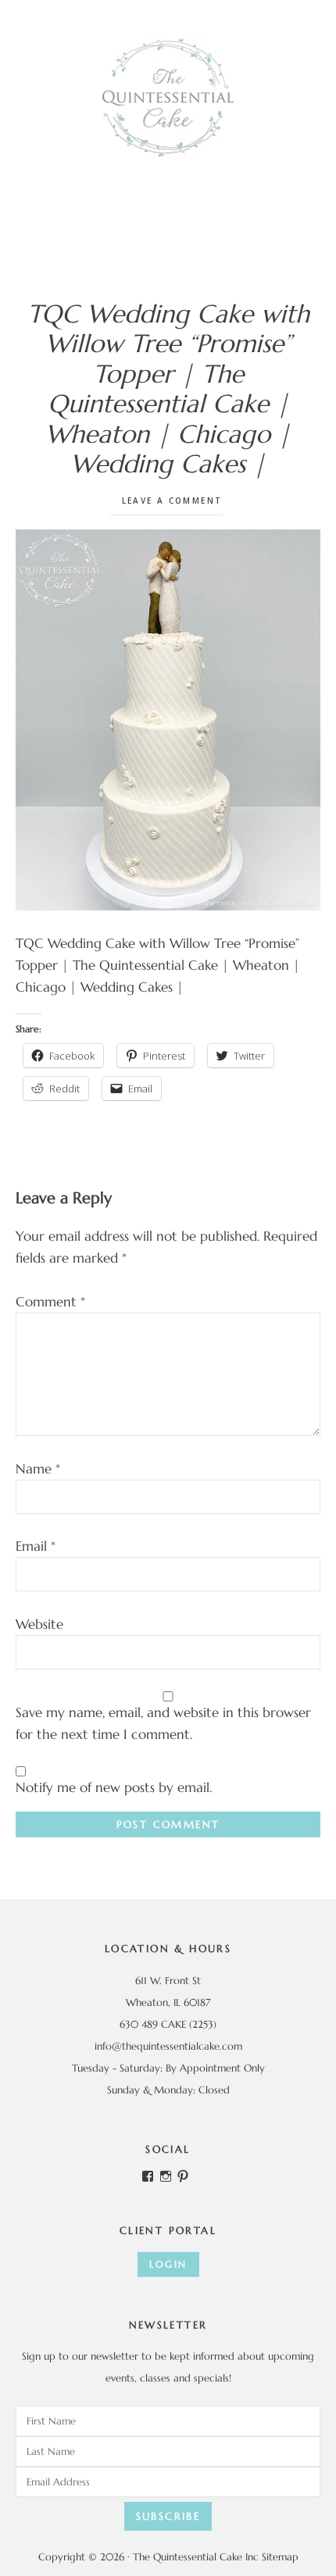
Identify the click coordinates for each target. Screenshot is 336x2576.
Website (39, 1624)
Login (168, 2264)
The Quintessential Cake (168, 98)
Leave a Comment (172, 501)
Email (36, 1546)
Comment (50, 1302)
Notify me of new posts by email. (114, 1787)
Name (38, 1469)
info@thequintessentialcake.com (168, 2046)
